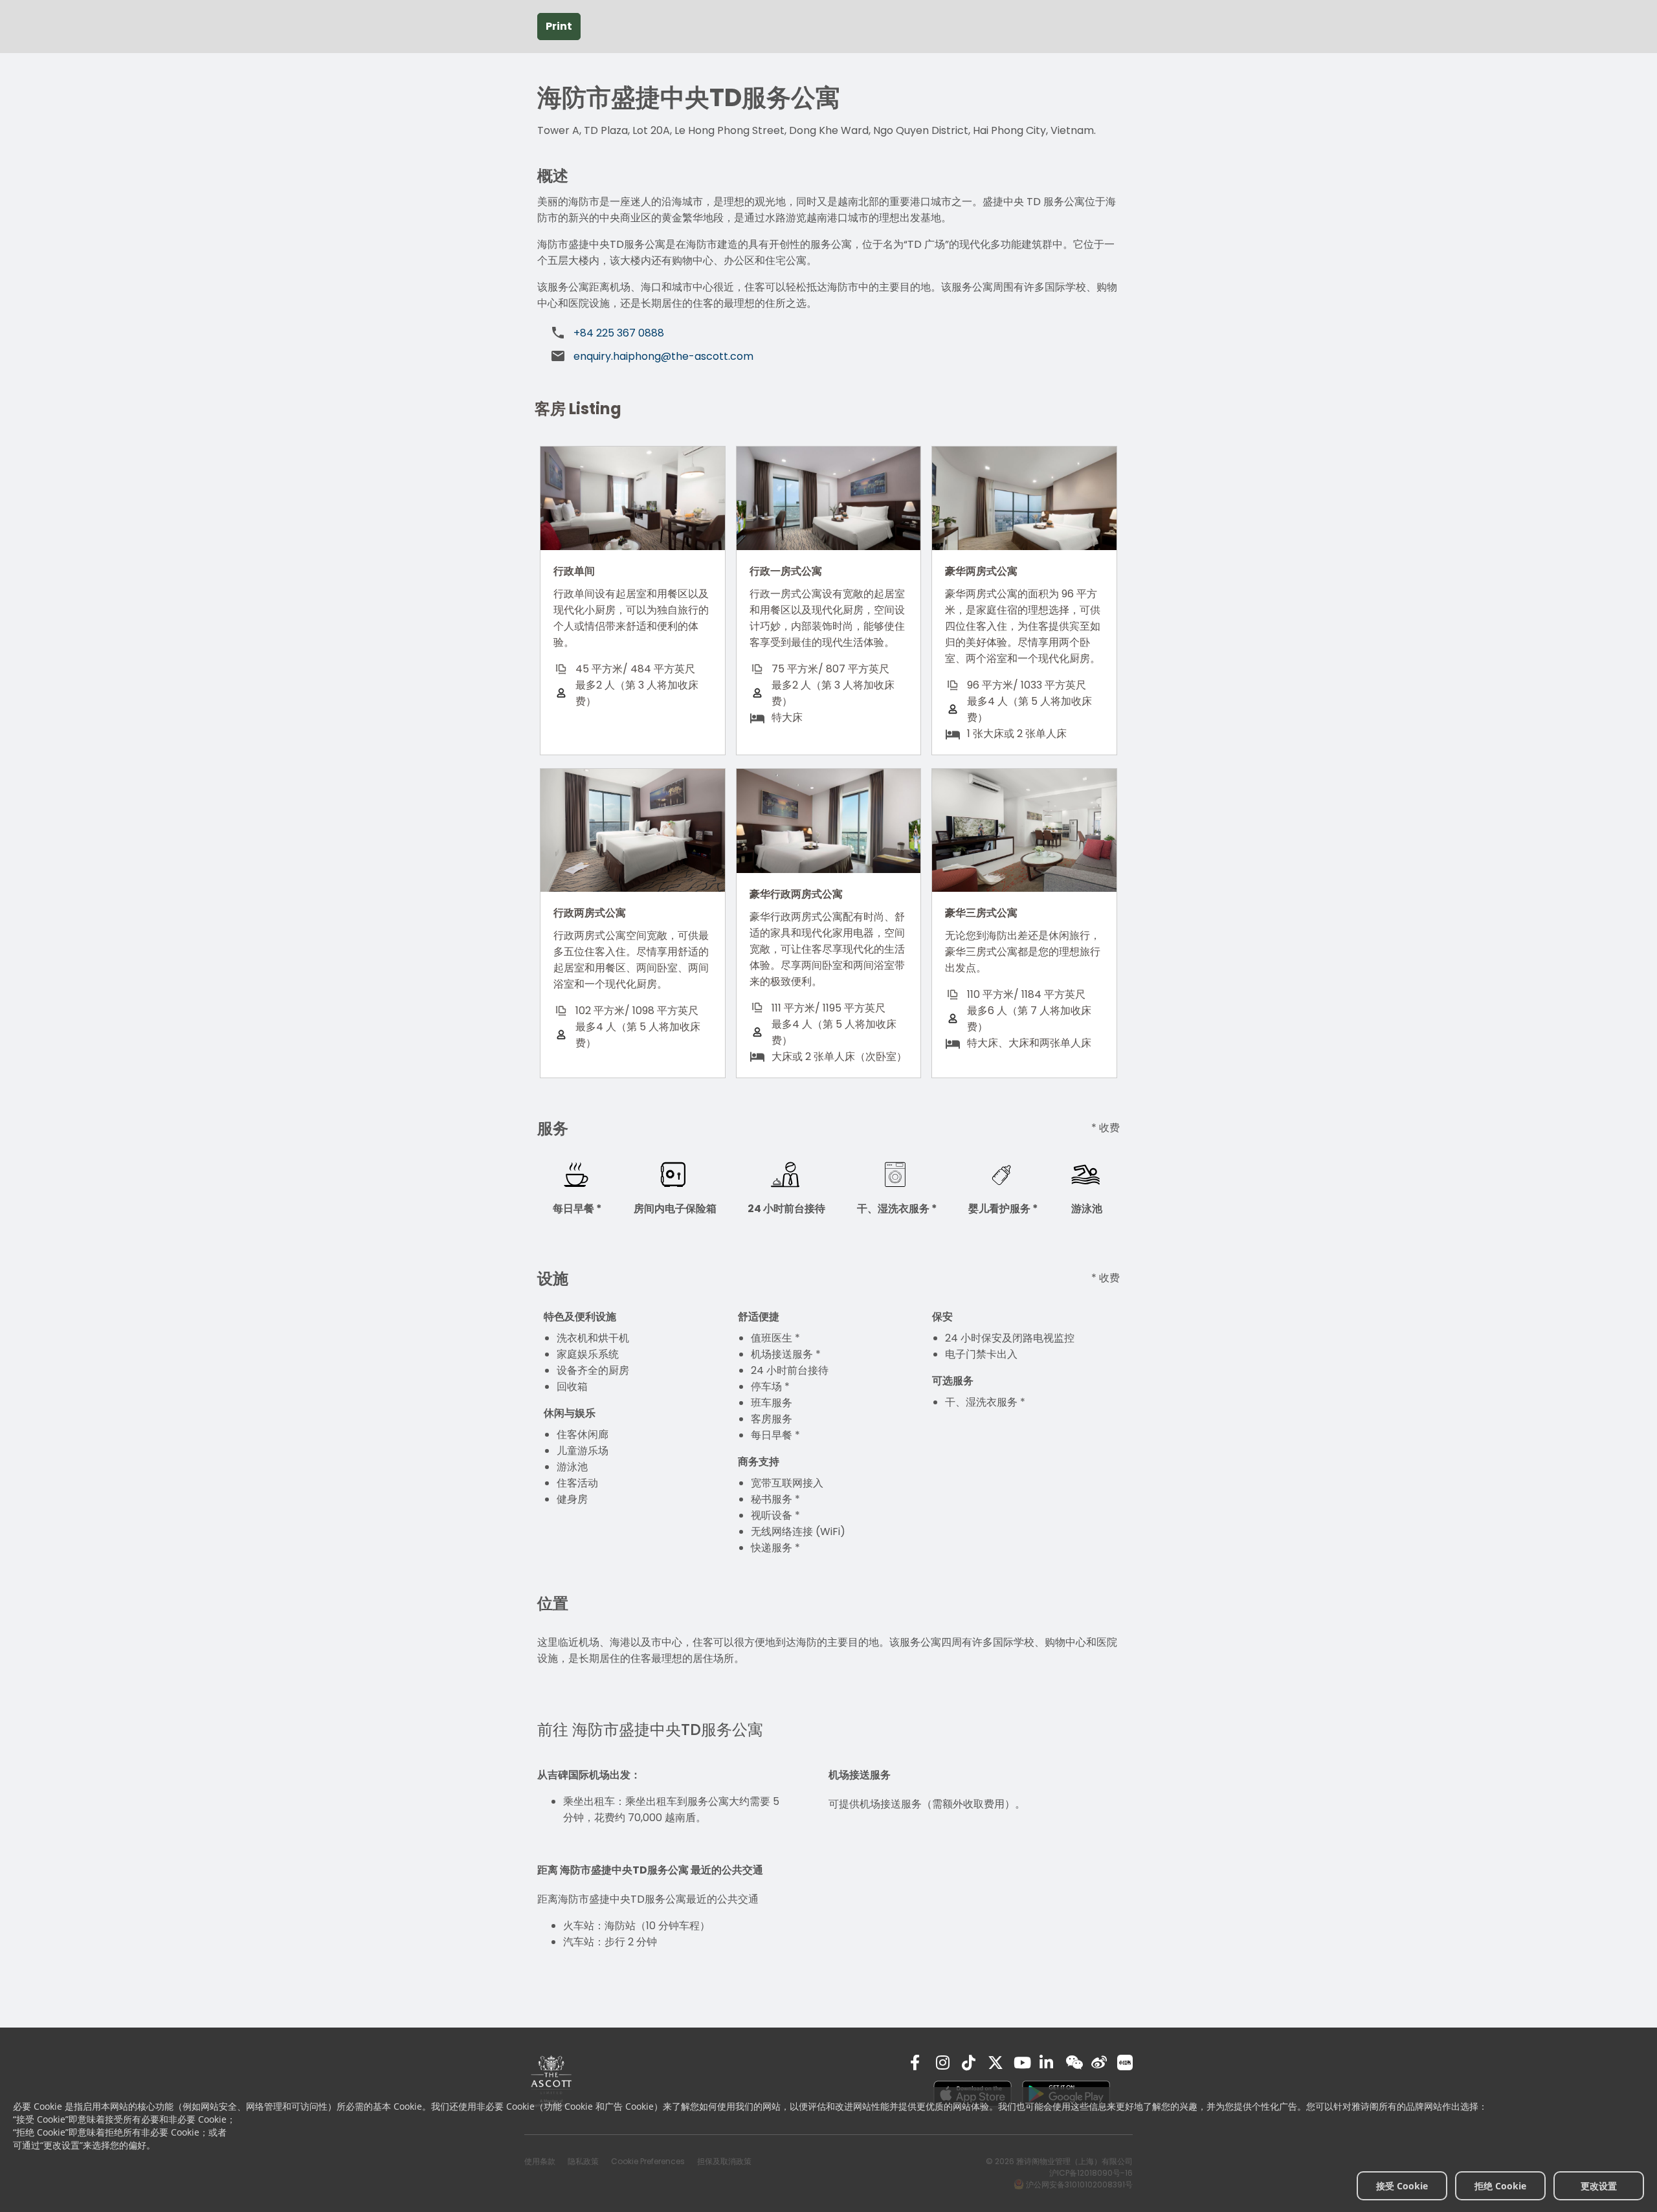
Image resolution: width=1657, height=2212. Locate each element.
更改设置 (1599, 2186)
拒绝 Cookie (1500, 2186)
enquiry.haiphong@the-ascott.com (663, 356)
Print (559, 26)
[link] (551, 2081)
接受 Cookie (1402, 2186)
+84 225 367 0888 (619, 333)
